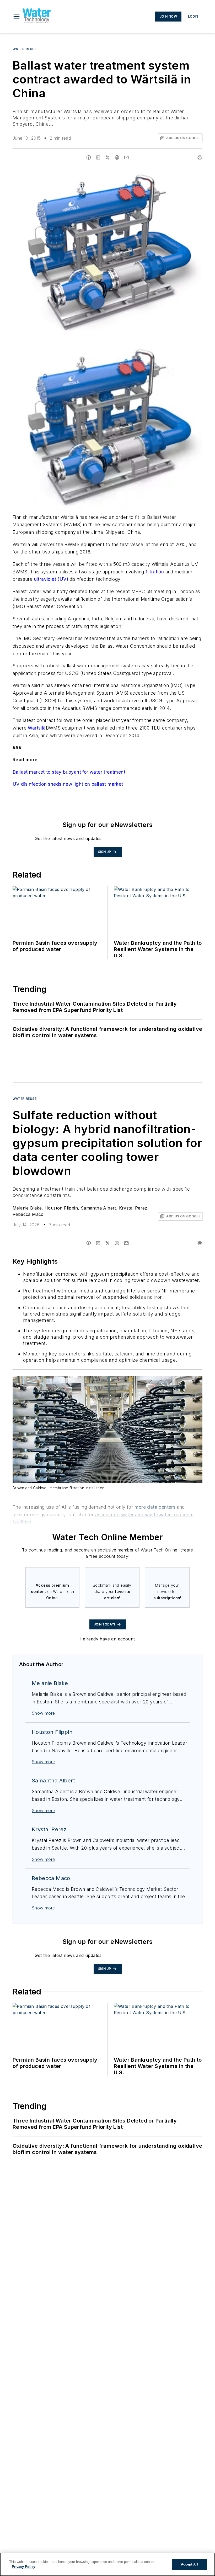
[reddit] (117, 157)
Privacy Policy (23, 2567)
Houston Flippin (61, 1208)
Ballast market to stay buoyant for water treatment (69, 772)
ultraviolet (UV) (51, 579)
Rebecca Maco (28, 1214)
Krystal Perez (133, 1208)
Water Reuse (25, 49)
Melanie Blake (27, 1208)
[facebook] (89, 157)
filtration (155, 572)
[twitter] (107, 157)
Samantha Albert (98, 1208)
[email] (126, 157)
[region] (107, 2564)
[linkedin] (98, 157)
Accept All (189, 2564)
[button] (17, 17)
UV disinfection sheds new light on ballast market (68, 784)
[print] (200, 157)
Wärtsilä (37, 728)
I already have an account (108, 1639)
